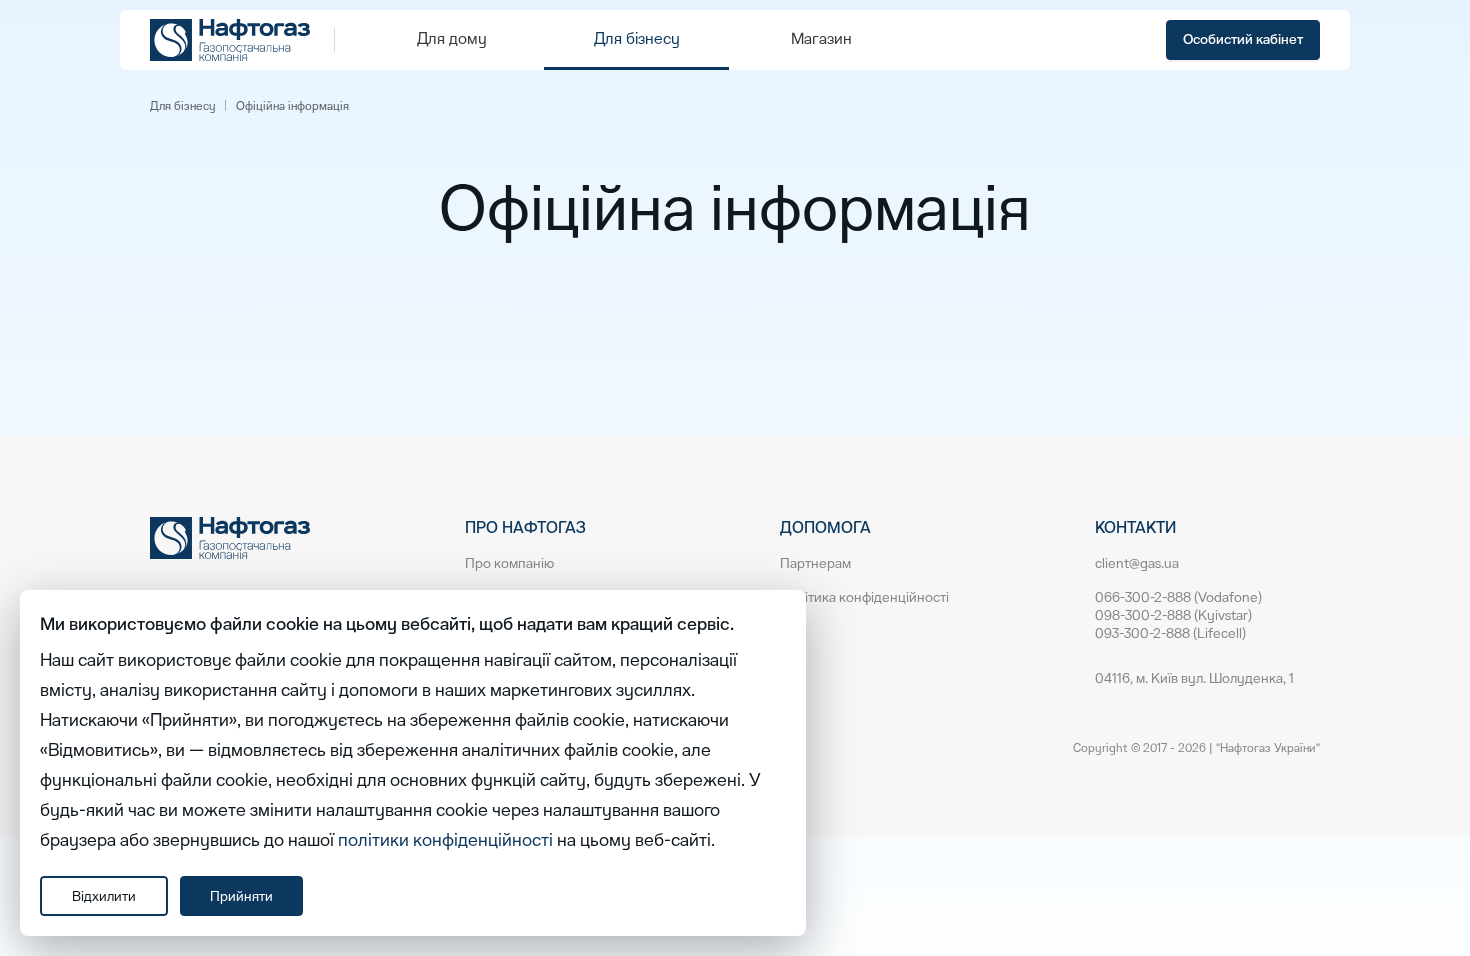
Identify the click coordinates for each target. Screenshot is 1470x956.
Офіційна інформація (292, 106)
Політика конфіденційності (864, 597)
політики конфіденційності (445, 840)
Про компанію (509, 563)
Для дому (452, 39)
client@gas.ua (1137, 563)
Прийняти (241, 896)
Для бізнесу (637, 39)
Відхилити (104, 896)
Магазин (821, 39)
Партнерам (815, 563)
